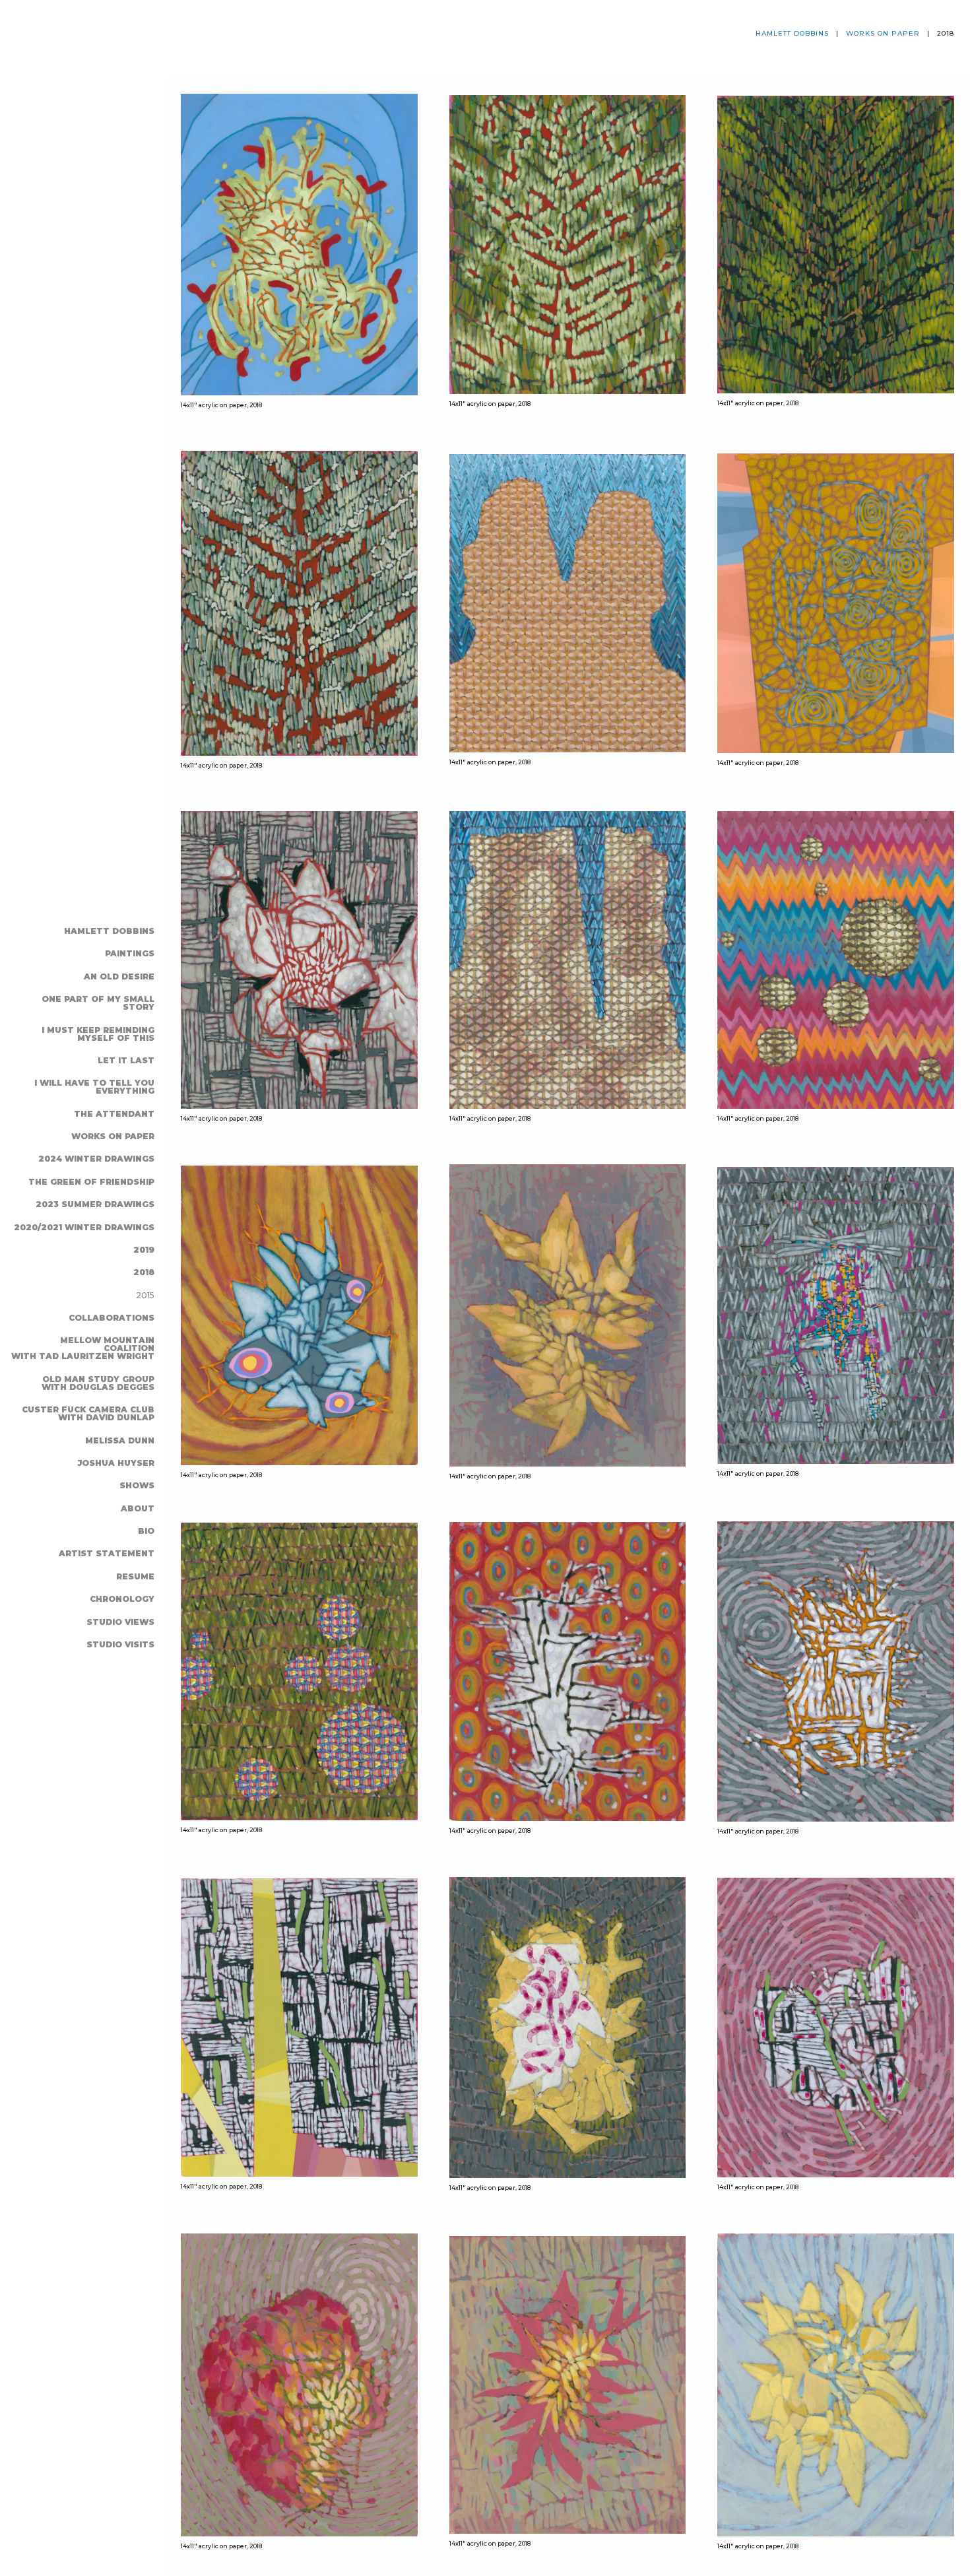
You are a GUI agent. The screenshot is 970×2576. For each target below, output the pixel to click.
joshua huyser (116, 1463)
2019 (144, 1250)
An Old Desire (119, 976)
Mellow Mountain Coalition (83, 1348)
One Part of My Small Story (98, 1003)
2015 (145, 1295)
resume (135, 1576)
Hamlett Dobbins (109, 931)
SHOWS (137, 1485)
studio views (120, 1622)
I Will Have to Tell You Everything (94, 1087)
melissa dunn (120, 1440)
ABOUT (138, 1508)
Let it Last (126, 1060)
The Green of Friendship (91, 1182)
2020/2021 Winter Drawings (84, 1227)
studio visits (120, 1644)
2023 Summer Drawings (95, 1204)
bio (146, 1531)
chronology (122, 1599)
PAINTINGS (130, 953)
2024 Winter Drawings (96, 1159)
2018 (144, 1272)
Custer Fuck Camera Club (88, 1413)
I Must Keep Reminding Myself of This (98, 1034)
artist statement (107, 1553)
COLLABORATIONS (112, 1318)
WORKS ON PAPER (113, 1136)
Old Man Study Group (98, 1383)
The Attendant (114, 1114)
